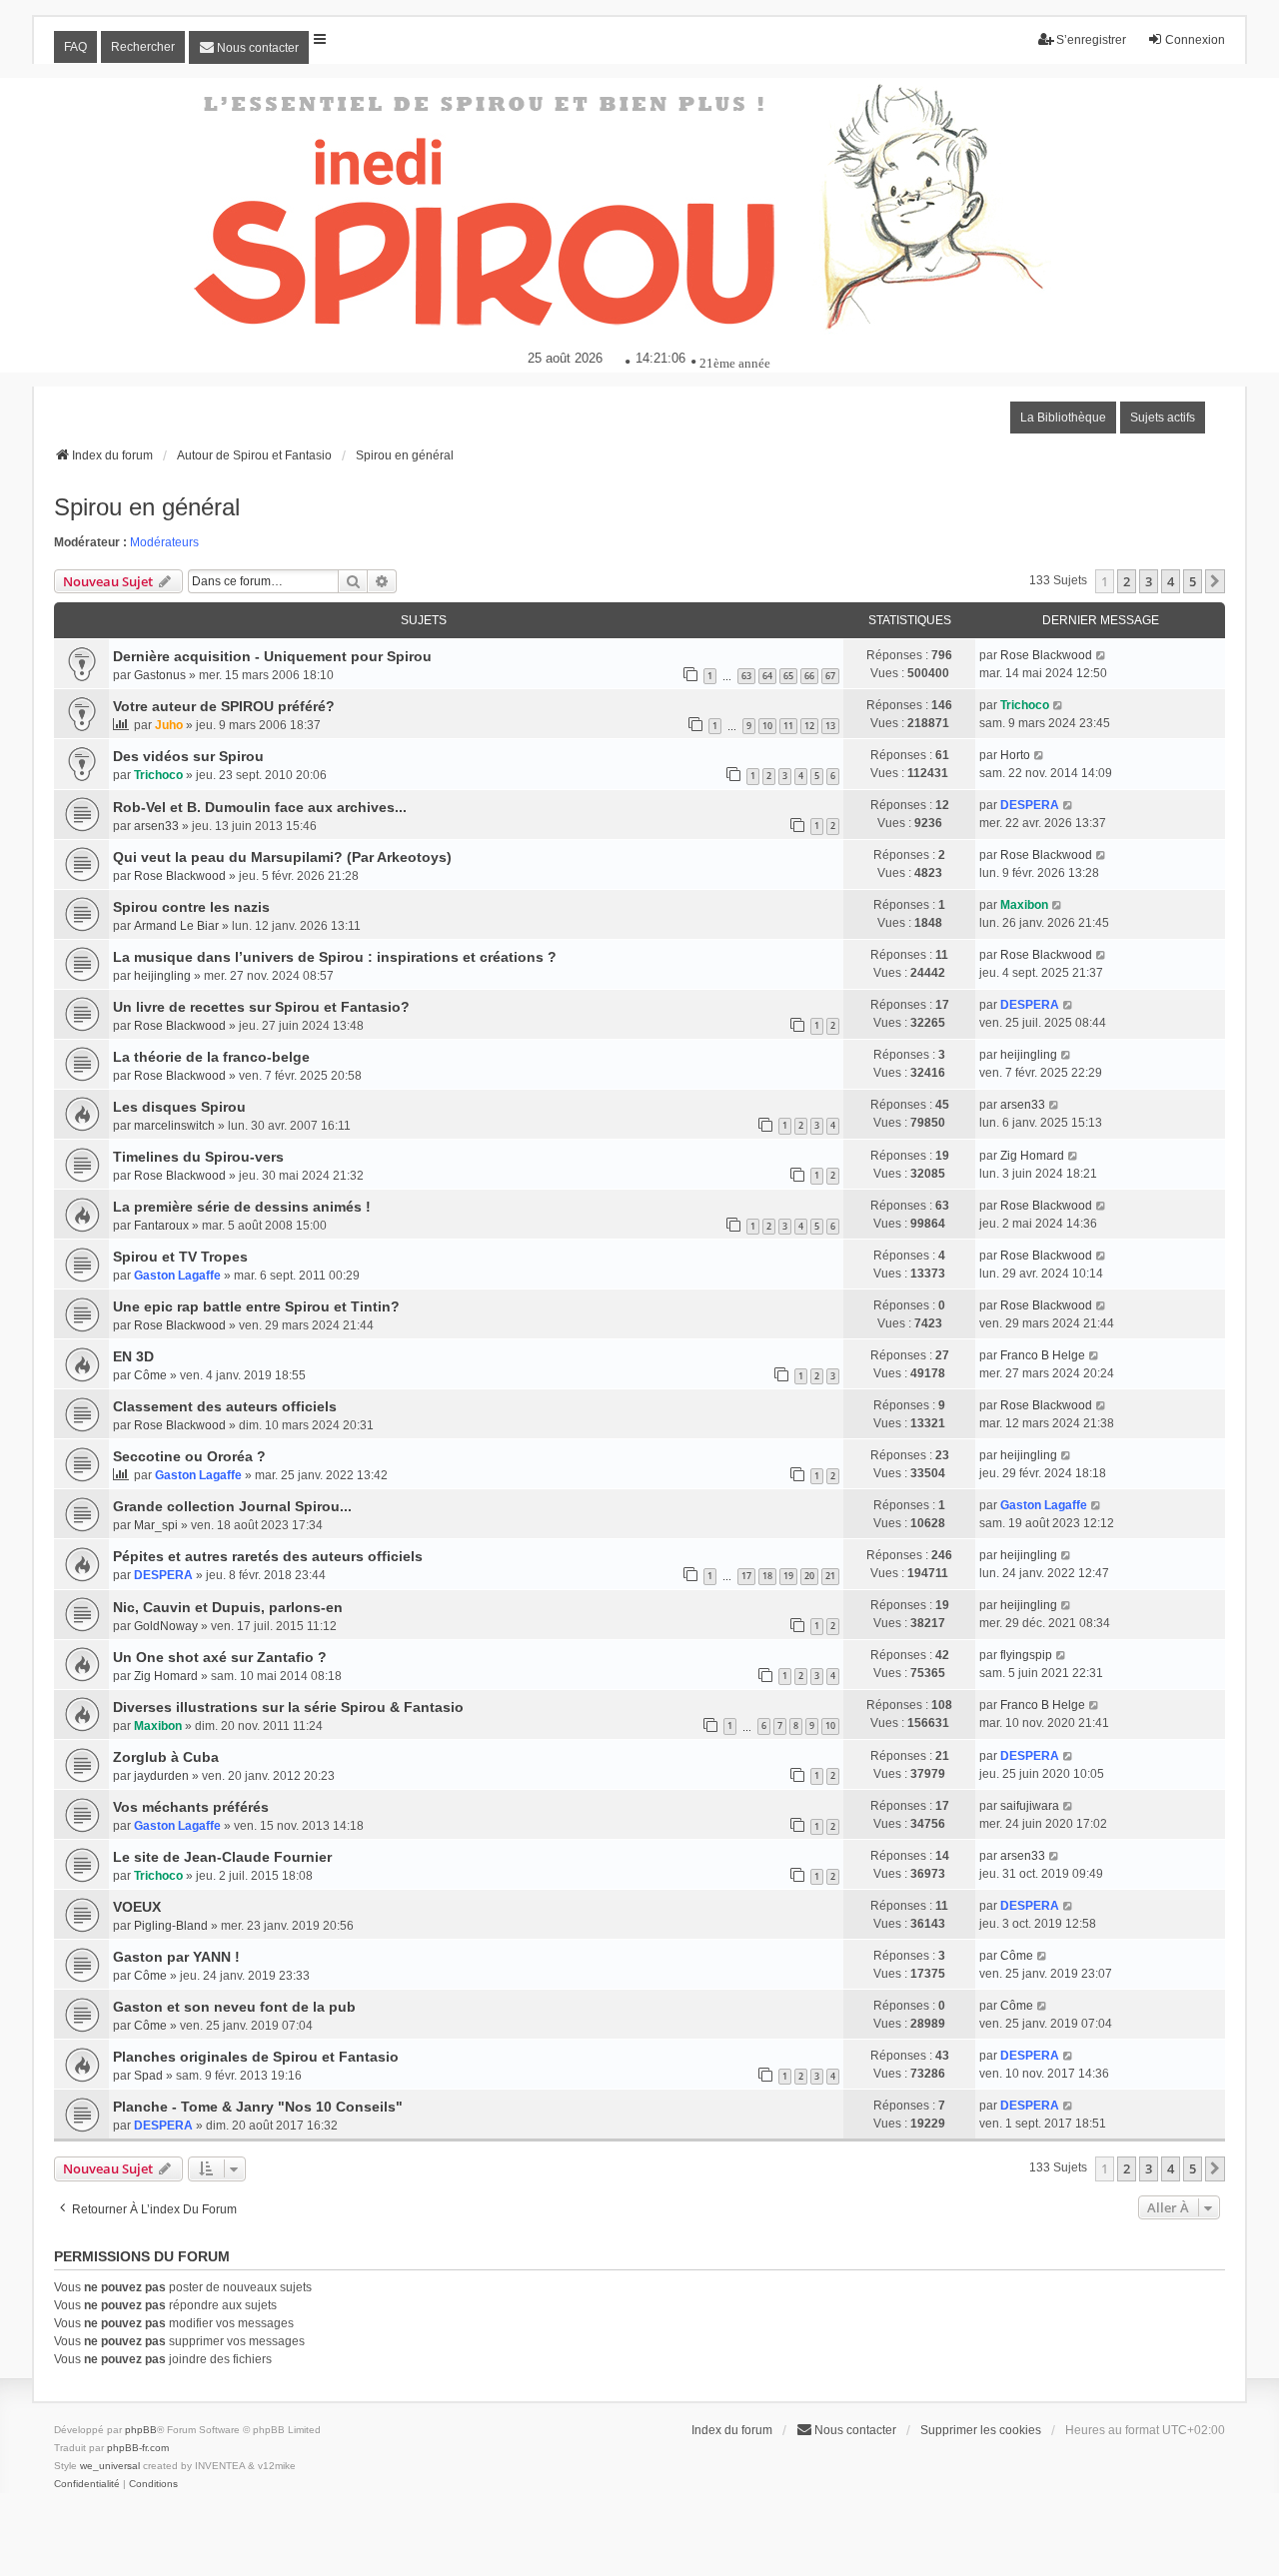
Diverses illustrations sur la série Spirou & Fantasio (288, 1707)
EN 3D (133, 1356)
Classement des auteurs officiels (225, 1406)
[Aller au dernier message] (1102, 655)
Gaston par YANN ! (176, 1957)
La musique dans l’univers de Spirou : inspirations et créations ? (335, 957)
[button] (1215, 581)
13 (830, 726)
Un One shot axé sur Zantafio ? (220, 1657)
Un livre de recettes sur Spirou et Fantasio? (261, 1007)
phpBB (141, 2430)
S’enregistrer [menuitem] (1091, 40)
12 (809, 726)
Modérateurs (164, 542)
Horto (1015, 755)
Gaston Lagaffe (177, 1276)
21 (830, 1576)
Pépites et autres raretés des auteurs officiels (268, 1556)
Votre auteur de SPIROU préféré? (224, 706)
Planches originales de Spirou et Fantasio (256, 2057)
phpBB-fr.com (138, 2448)
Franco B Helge (1043, 1355)
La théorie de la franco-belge (211, 1057)
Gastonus (160, 675)
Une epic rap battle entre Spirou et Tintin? (256, 1306)
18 (767, 1576)
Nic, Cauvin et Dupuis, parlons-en (228, 1607)
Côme (150, 1375)
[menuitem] (249, 47)
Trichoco (1025, 705)
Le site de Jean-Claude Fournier (222, 1857)
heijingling (162, 976)
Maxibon (1024, 905)
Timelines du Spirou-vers (198, 1157)
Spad (148, 2076)
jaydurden (161, 1776)
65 (788, 676)
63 (746, 676)
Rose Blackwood (1046, 655)
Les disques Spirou (179, 1107)
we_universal (110, 2466)
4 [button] (1171, 581)
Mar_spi (156, 1525)
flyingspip (1026, 1655)
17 (746, 1576)
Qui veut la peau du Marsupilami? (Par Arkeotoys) (282, 857)
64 (767, 676)
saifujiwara (1030, 1806)
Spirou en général (147, 507)
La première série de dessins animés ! (242, 1207)
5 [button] (1193, 581)
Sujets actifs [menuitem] (1163, 418)
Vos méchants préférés (191, 1807)
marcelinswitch (174, 1126)
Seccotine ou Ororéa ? (189, 1456)
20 (809, 1576)
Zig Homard (1032, 1156)
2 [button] (1127, 581)
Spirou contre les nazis (191, 907)
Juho (169, 725)
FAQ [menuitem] (75, 47)
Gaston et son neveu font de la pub (234, 2007)
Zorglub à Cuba (166, 1757)
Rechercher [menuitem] (143, 47)
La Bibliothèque (1063, 418)
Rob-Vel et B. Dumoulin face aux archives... (260, 807)
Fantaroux (161, 1226)
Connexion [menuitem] (1195, 40)
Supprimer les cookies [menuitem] (981, 2430)
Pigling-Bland (171, 1926)
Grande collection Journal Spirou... (232, 1506)
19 (788, 1576)
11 (788, 726)
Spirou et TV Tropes (180, 1257)
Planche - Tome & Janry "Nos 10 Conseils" (258, 2107)
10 (767, 726)
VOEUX (137, 1907)
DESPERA (1030, 805)
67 (830, 676)
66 (809, 676)
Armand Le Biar (176, 926)
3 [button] (1149, 581)
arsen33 (156, 826)
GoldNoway (166, 1626)
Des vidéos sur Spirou (188, 756)
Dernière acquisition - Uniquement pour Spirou (272, 656)
